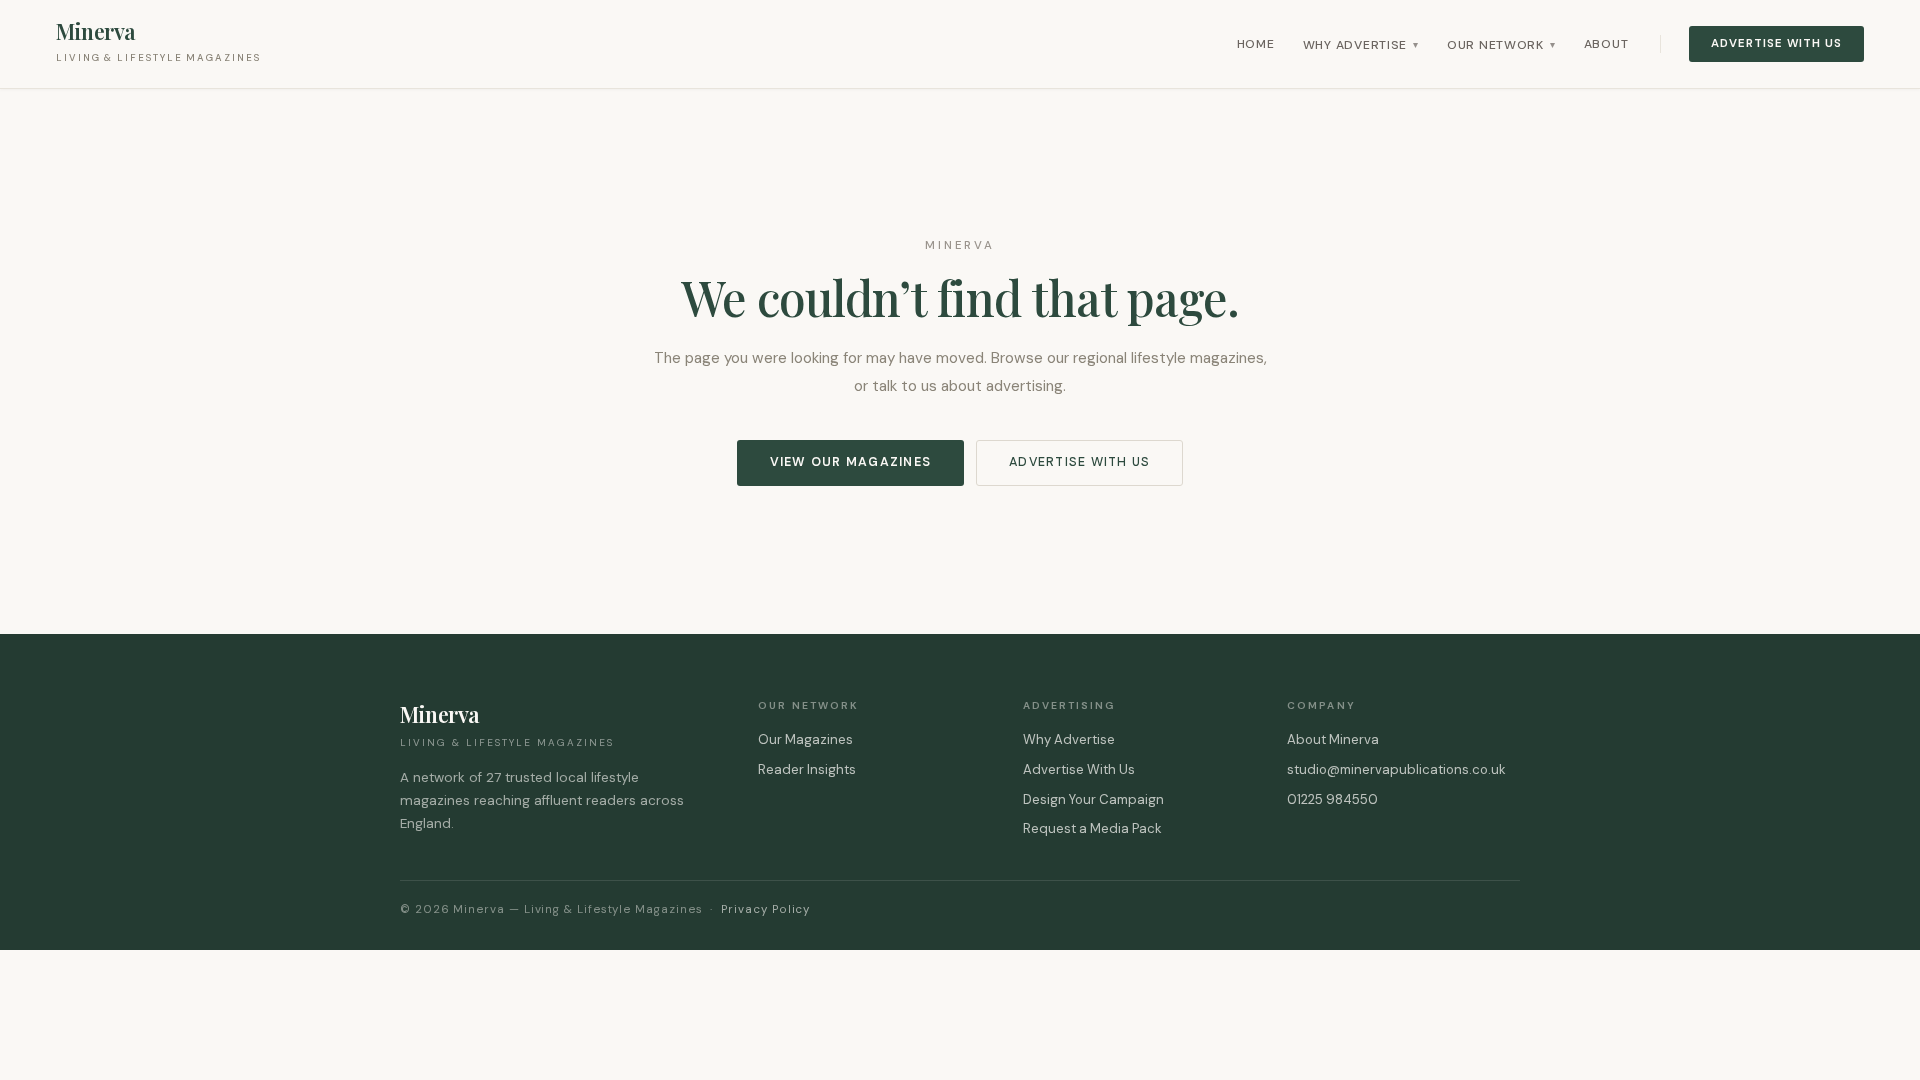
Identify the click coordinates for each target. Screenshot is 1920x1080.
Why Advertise (1361, 45)
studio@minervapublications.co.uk (1396, 769)
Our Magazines (805, 739)
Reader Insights (807, 769)
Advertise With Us (1776, 43)
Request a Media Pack (1092, 828)
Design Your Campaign (1093, 799)
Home (1256, 44)
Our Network (1501, 45)
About (1606, 44)
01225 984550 (1332, 799)
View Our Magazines (850, 462)
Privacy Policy (765, 909)
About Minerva (1333, 739)
